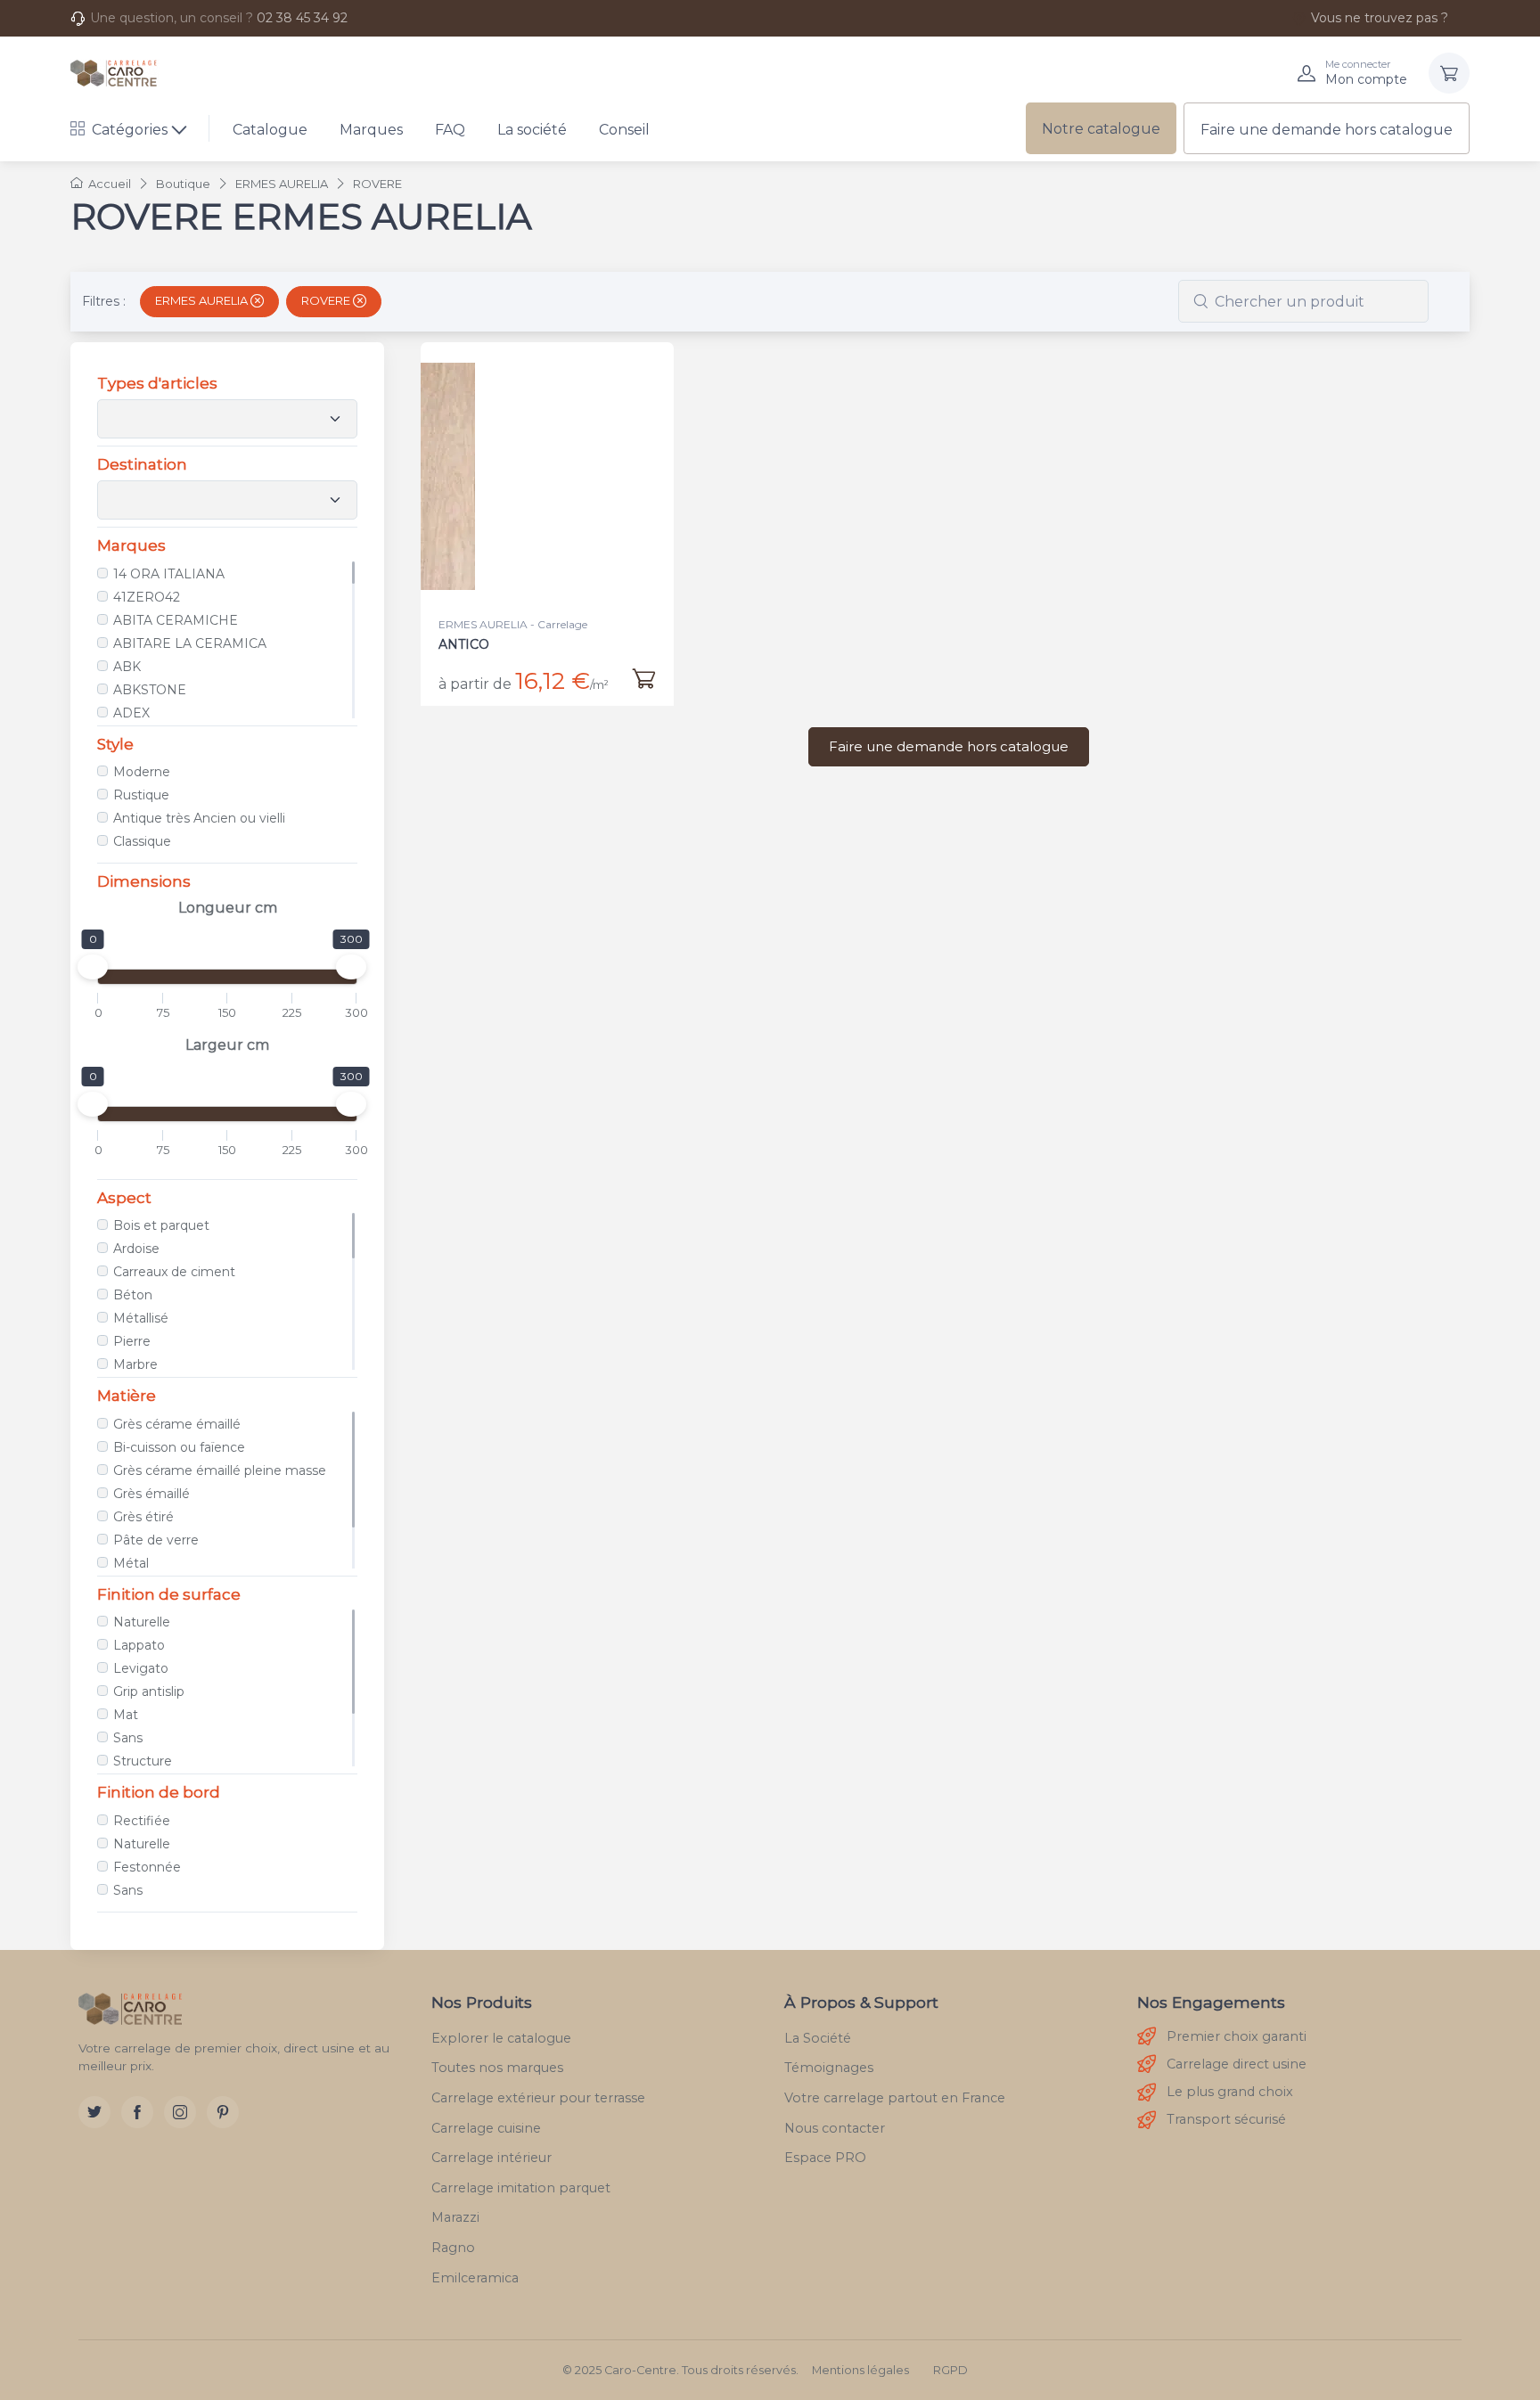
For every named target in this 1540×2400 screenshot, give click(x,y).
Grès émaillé (152, 1494)
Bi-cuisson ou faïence (179, 1447)
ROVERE (327, 300)
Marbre (135, 1364)
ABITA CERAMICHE (176, 620)
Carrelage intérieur (491, 2158)
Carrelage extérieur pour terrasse (538, 2098)
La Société (818, 2038)
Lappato (139, 1645)
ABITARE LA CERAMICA (190, 643)
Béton (133, 1295)
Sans (128, 1738)
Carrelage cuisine (486, 2128)
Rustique (141, 795)
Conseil (624, 130)
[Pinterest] (223, 2112)
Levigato (141, 1668)
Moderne (142, 772)
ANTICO (464, 644)
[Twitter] (94, 2112)
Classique (142, 841)
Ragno (453, 2248)
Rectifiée (142, 1821)
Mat (126, 1715)
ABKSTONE (150, 690)
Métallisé (141, 1318)
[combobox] (1303, 301)
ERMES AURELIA (203, 300)
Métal (131, 1563)
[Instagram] (180, 2112)
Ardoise (136, 1249)
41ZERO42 (147, 597)
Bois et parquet (161, 1225)
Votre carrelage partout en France (895, 2098)
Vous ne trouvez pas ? (1380, 18)
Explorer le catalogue (501, 2038)
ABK (127, 667)
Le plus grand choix (1230, 2092)
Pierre (132, 1341)
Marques (371, 130)
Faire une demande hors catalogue (1327, 130)
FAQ (450, 130)
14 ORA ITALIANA (169, 574)
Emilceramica (475, 2278)
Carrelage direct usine (1237, 2064)
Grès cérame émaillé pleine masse (220, 1470)
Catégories (130, 130)
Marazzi (455, 2217)
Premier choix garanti (1237, 2036)
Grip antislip (149, 1691)
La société (532, 130)
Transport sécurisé (1226, 2119)
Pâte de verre (156, 1540)
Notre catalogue (1101, 129)
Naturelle (142, 1622)
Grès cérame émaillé (177, 1424)
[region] (227, 640)
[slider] (93, 967)
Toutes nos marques (497, 2068)
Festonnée (147, 1867)
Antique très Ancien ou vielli (199, 818)
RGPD (950, 2370)
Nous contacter (835, 2128)
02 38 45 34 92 (302, 18)
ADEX (131, 713)
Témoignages (829, 2068)
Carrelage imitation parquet (521, 2188)
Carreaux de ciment (174, 1272)
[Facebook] (137, 2112)
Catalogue (270, 130)
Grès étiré (143, 1517)
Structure (143, 1761)
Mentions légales (860, 2370)
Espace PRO (825, 2158)
